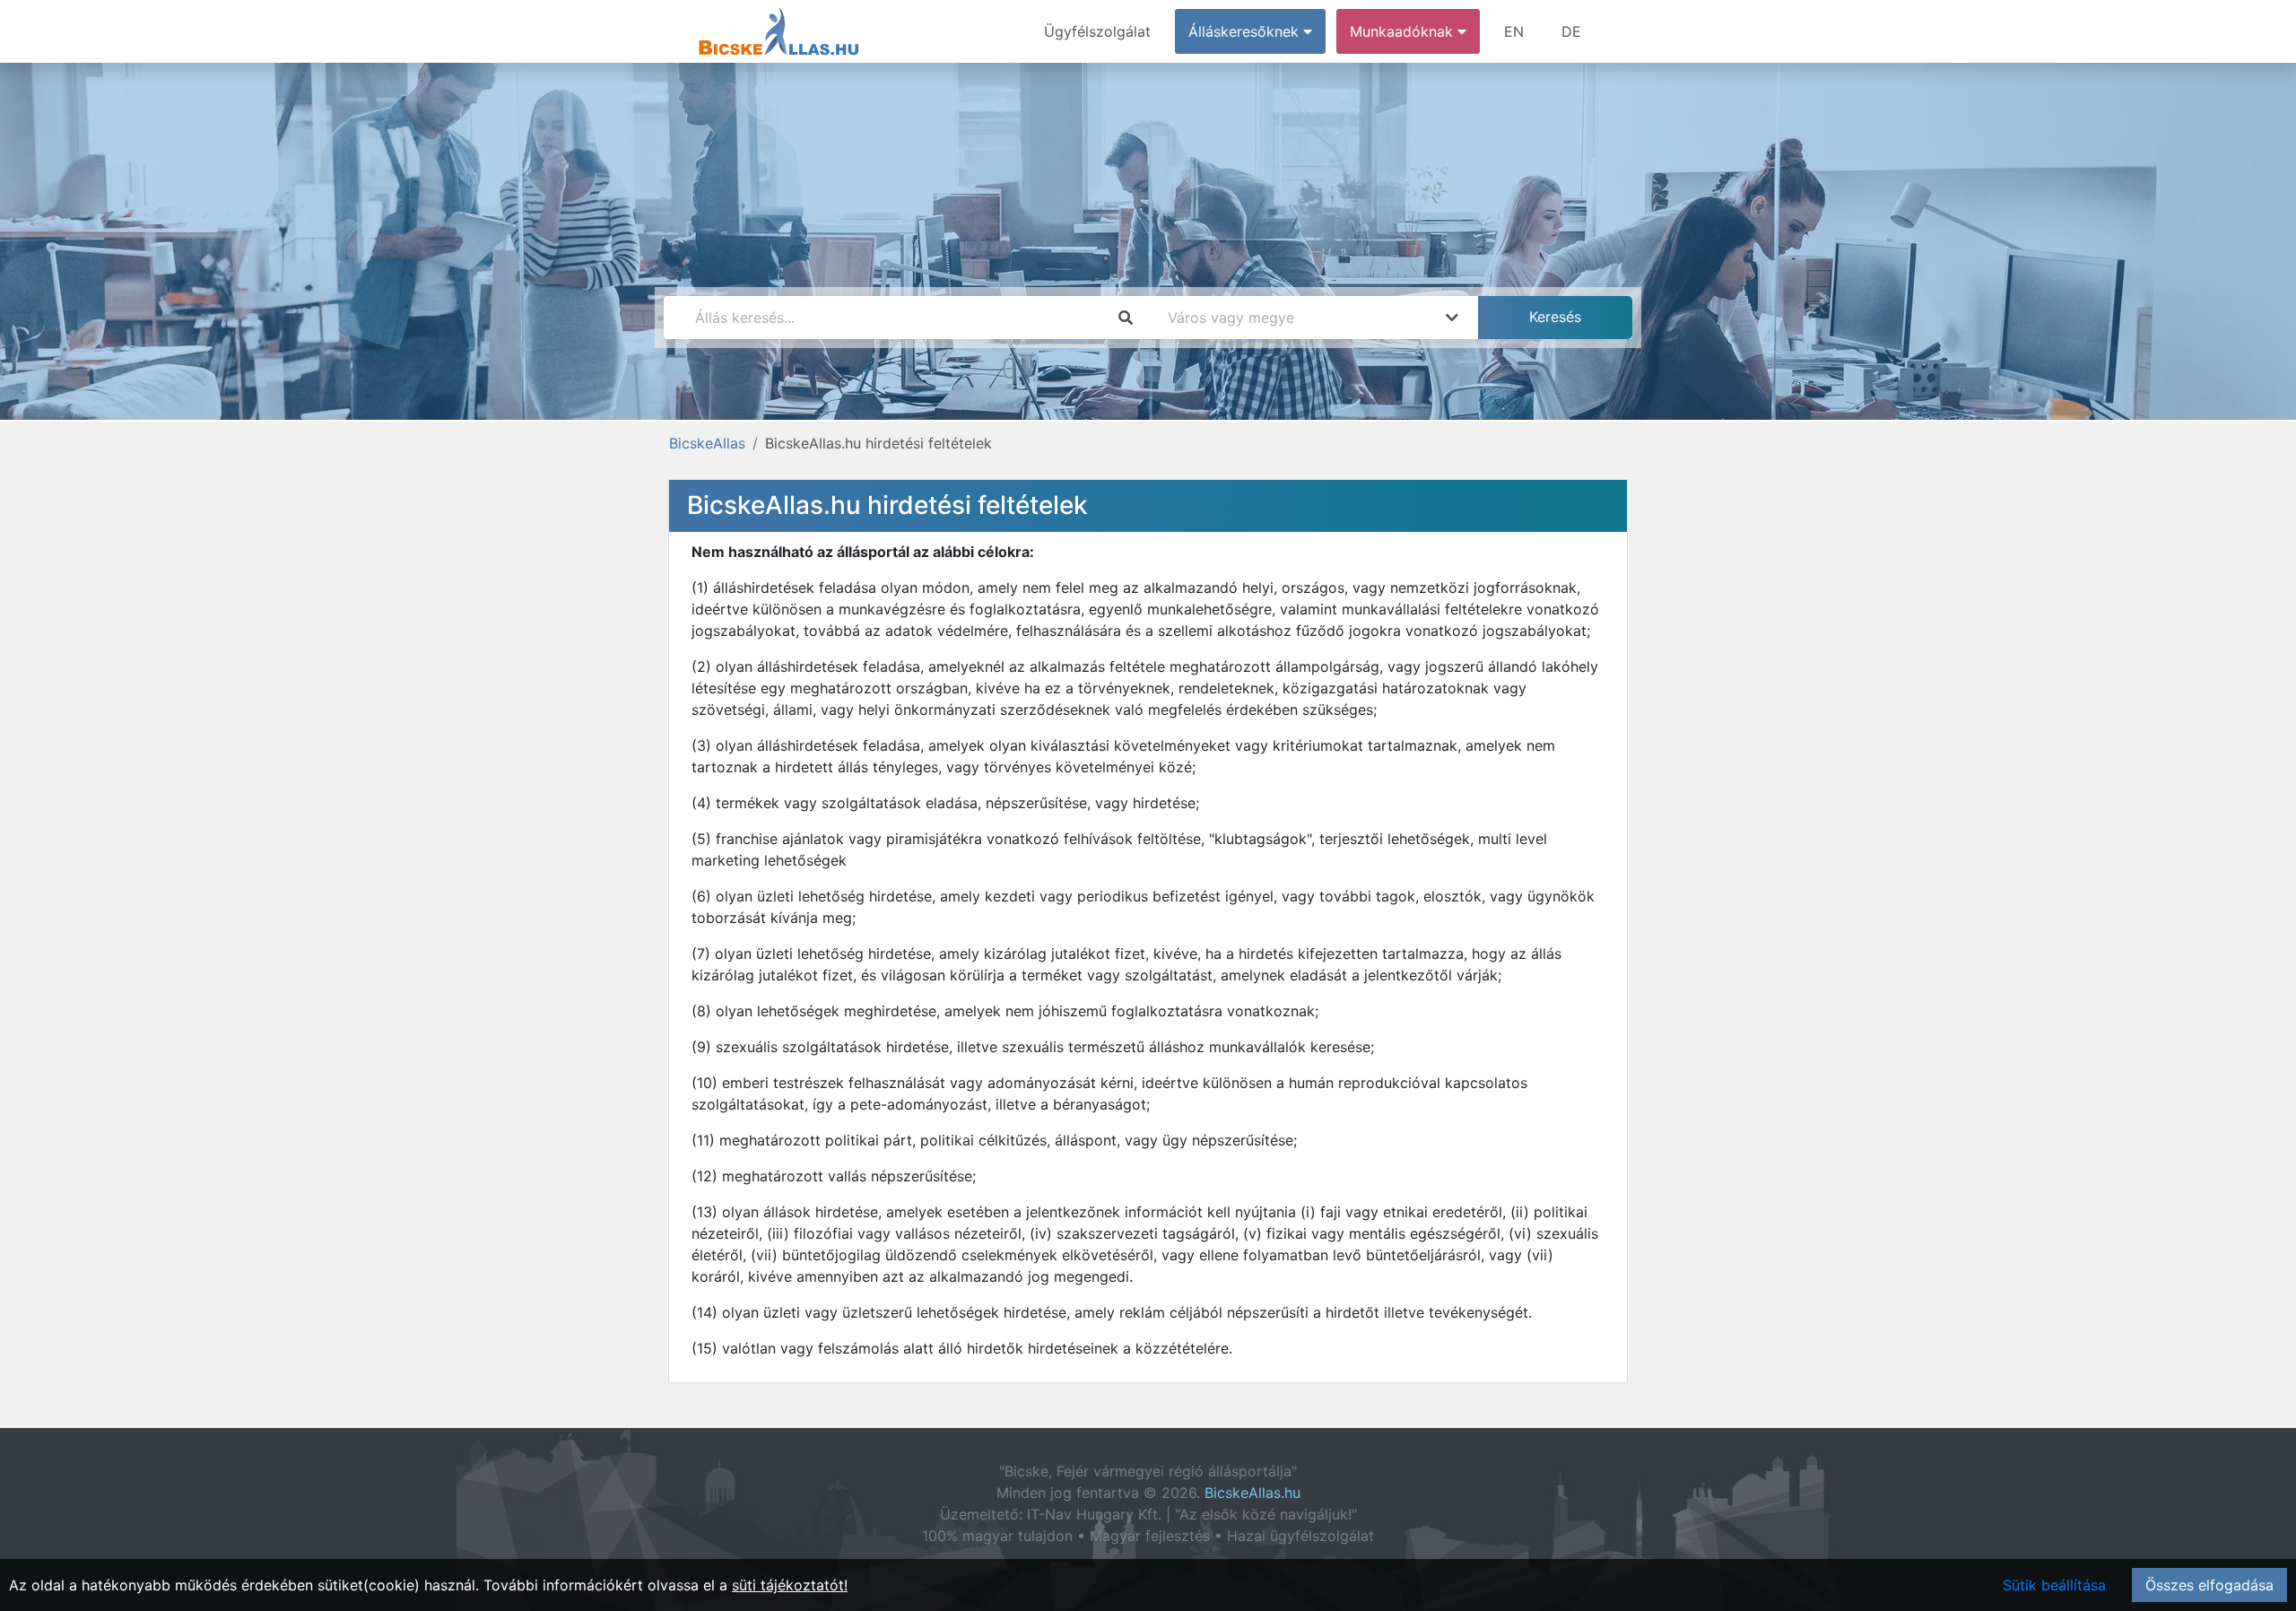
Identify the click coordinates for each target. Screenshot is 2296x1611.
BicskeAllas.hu (1252, 1493)
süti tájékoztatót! (790, 1585)
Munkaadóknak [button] (1404, 31)
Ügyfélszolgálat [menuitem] (1097, 31)
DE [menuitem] (1571, 31)
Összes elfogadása (2209, 1585)
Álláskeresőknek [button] (1246, 31)
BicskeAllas (707, 443)
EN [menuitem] (1514, 31)
